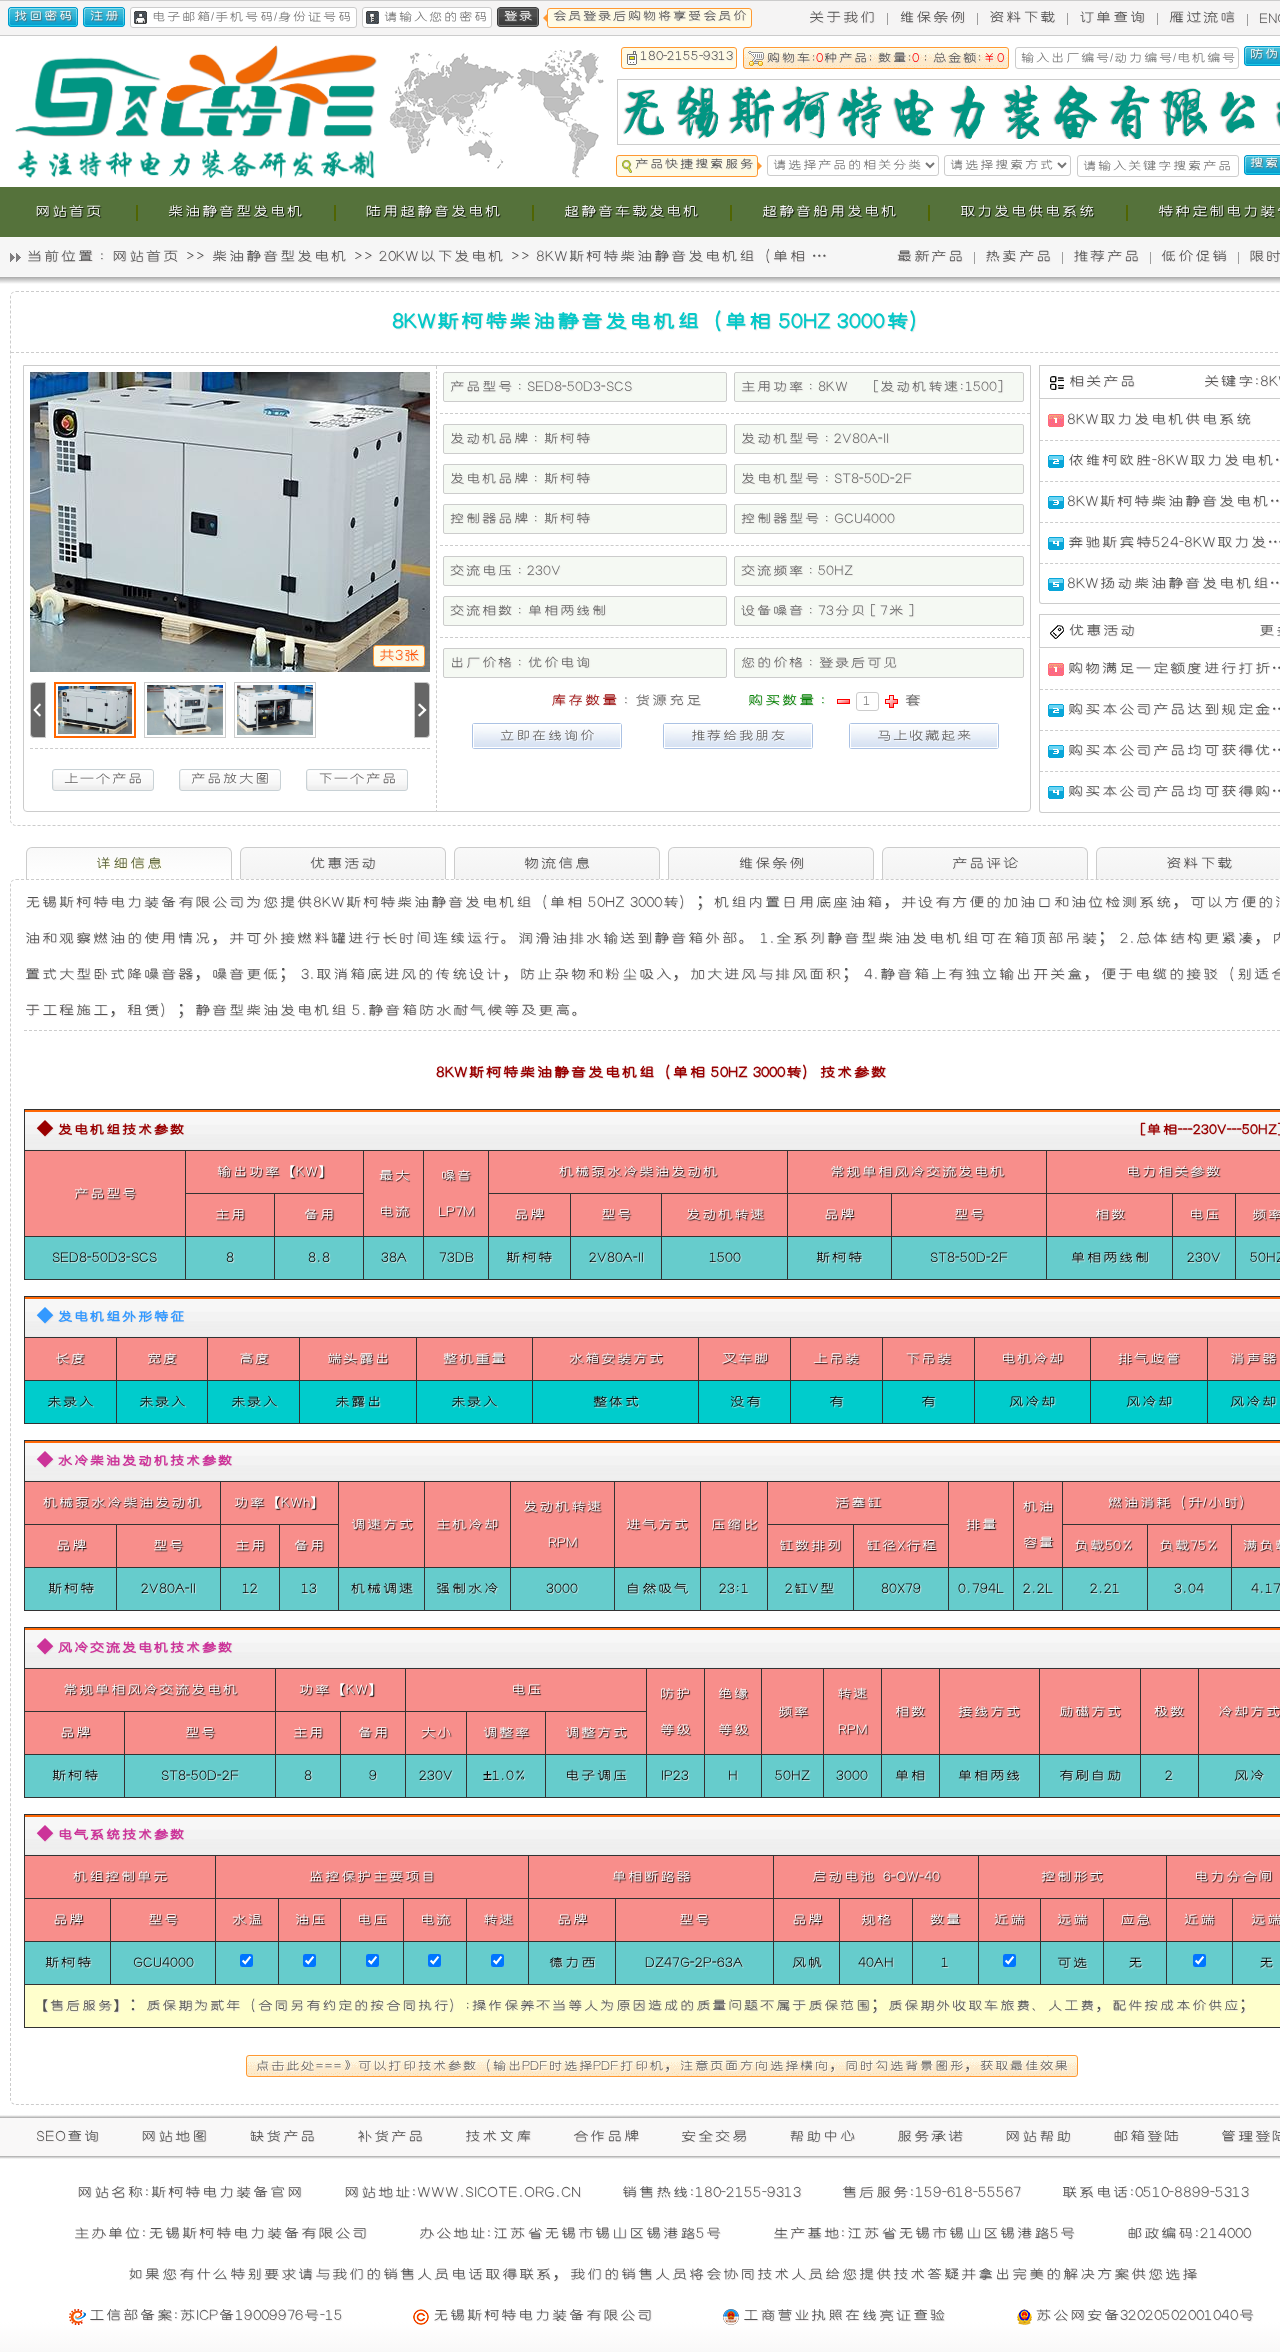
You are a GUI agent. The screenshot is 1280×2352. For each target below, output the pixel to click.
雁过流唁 (1202, 17)
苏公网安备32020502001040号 (1145, 2315)
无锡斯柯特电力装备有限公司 (542, 2315)
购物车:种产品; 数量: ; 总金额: (885, 58)
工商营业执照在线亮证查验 (844, 2315)
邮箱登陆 (1146, 2136)
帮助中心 (822, 2136)
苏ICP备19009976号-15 (261, 2315)
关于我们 (842, 17)
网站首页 (145, 256)
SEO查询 (68, 2136)
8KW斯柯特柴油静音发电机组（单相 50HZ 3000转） (727, 256)
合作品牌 (606, 2136)
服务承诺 (930, 2136)
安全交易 (714, 2136)
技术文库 (498, 2136)
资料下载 (1022, 17)
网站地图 (174, 2136)
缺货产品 (282, 2136)
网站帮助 (1038, 2136)
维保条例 (932, 17)
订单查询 (1112, 17)
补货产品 (390, 2136)
